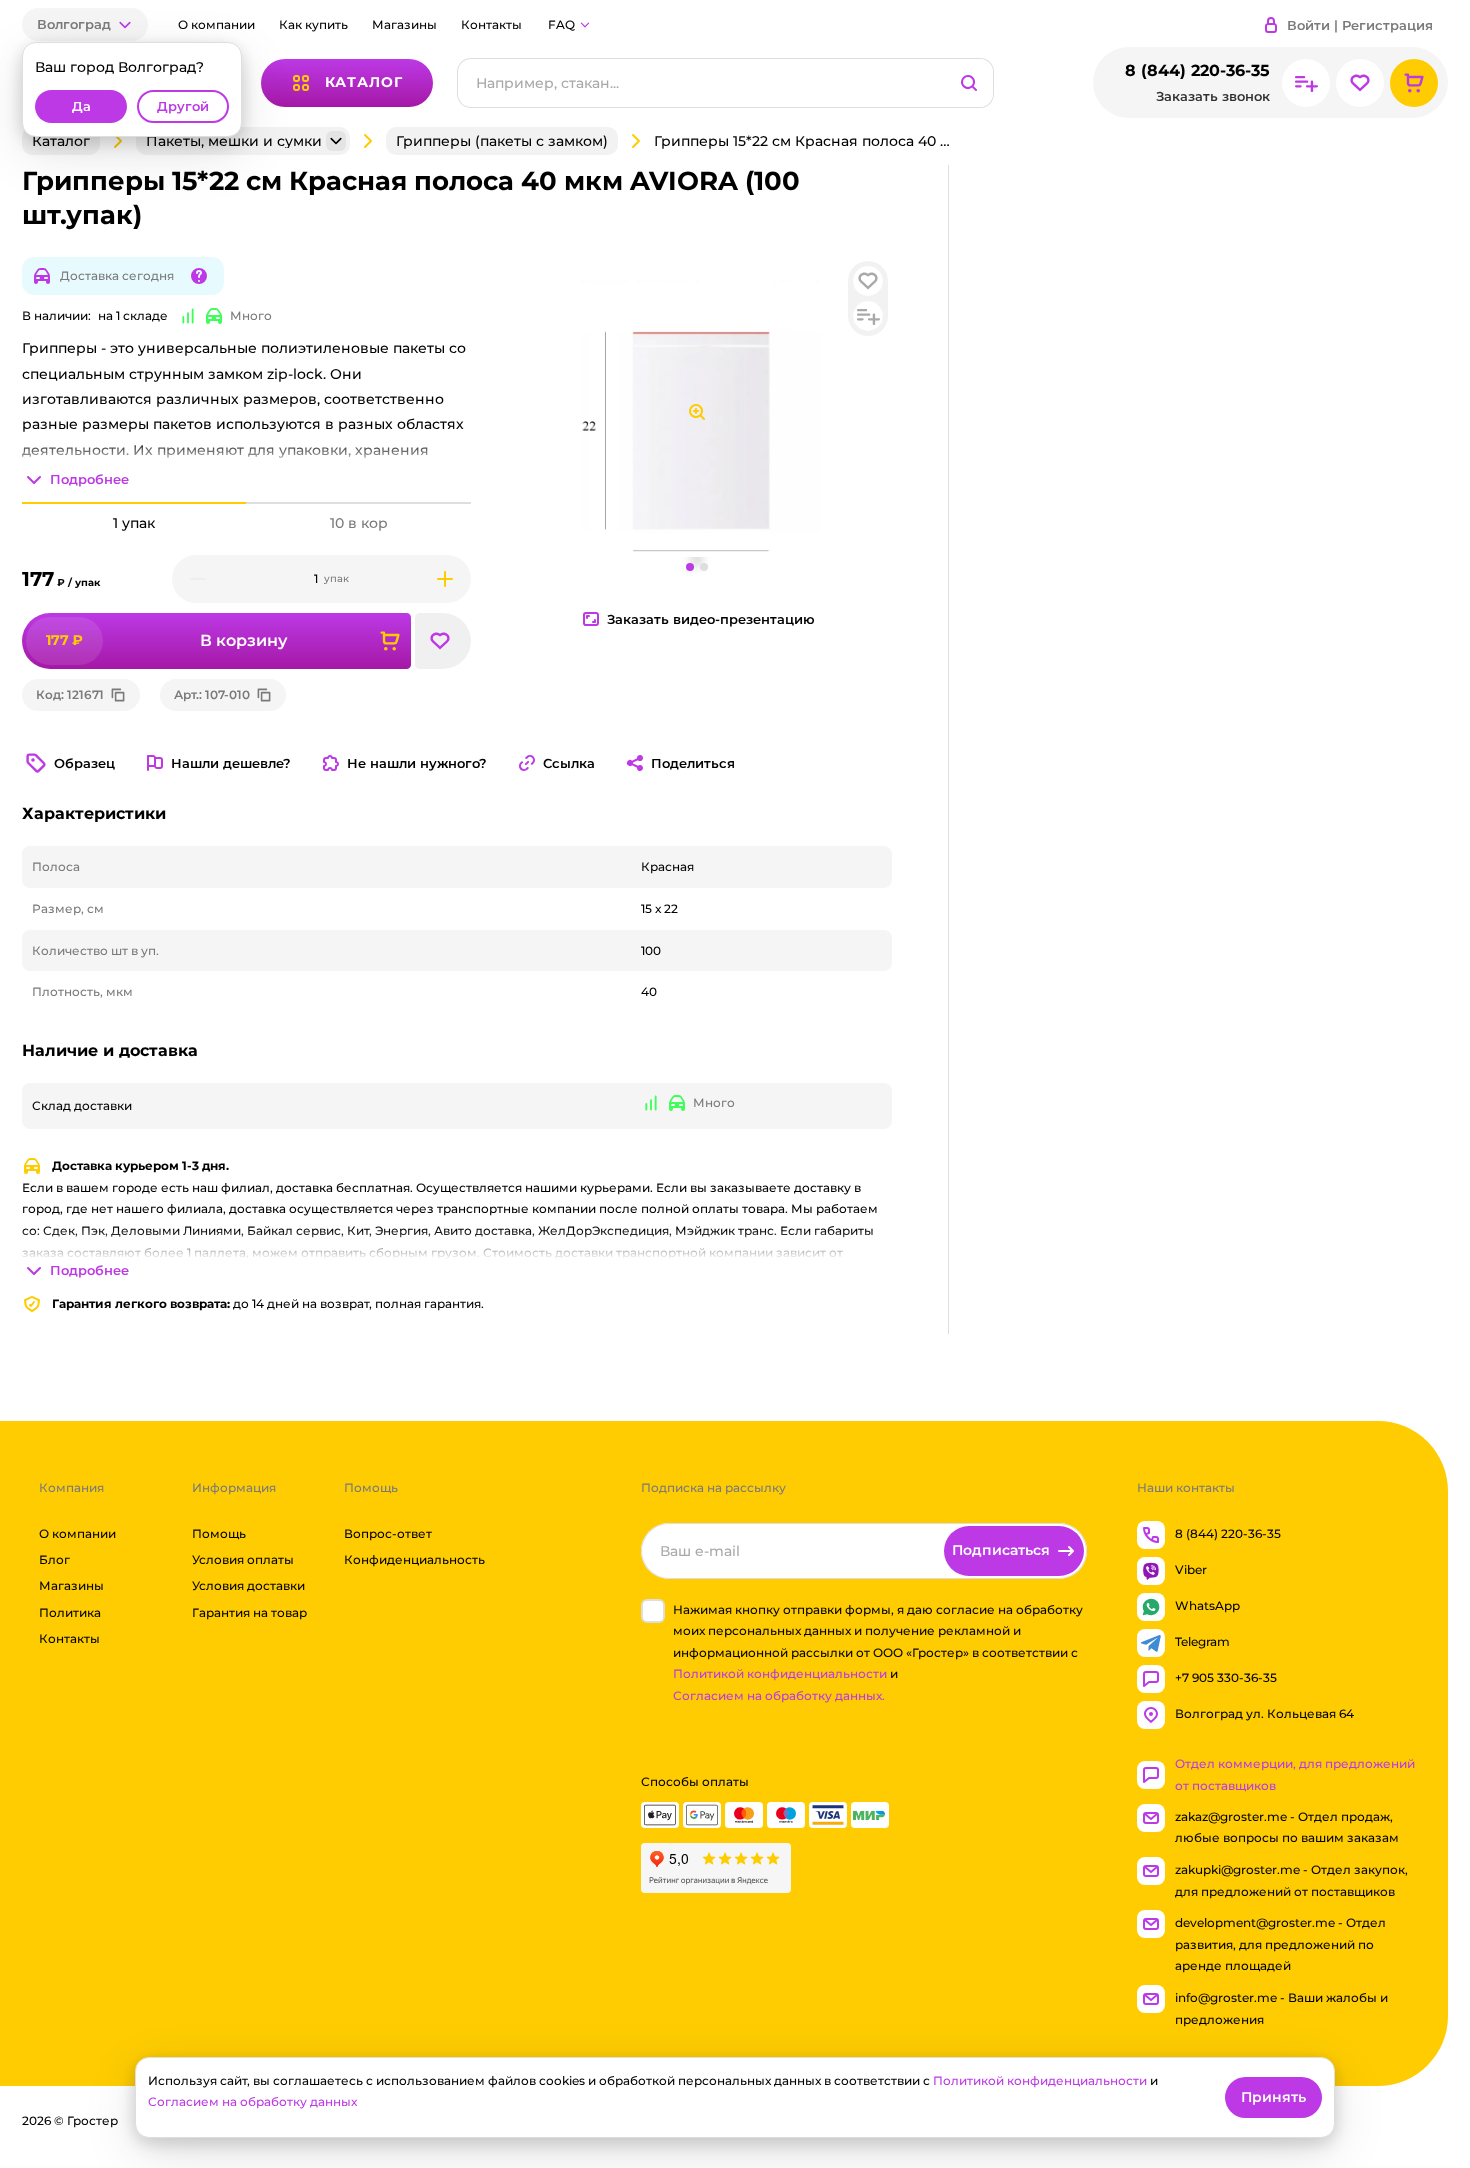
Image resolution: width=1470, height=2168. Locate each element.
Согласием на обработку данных (252, 2101)
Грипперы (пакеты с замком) (502, 141)
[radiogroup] (246, 523)
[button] (85, 24)
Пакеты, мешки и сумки (234, 141)
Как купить (313, 24)
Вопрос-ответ (388, 1533)
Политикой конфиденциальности (780, 1674)
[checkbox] (653, 1611)
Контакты (491, 24)
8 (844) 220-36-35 (1197, 70)
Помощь (219, 1533)
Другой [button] (183, 106)
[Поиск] (969, 83)
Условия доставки (248, 1586)
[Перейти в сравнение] (1306, 83)
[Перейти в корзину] (1414, 83)
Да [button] (81, 106)
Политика (70, 1612)
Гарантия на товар (249, 1612)
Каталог (61, 141)
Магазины (404, 24)
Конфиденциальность (414, 1559)
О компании (216, 24)
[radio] (134, 503)
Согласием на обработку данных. (779, 1695)
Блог (54, 1559)
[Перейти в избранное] (1360, 83)
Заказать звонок (1213, 96)
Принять (1273, 2097)
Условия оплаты (243, 1559)
